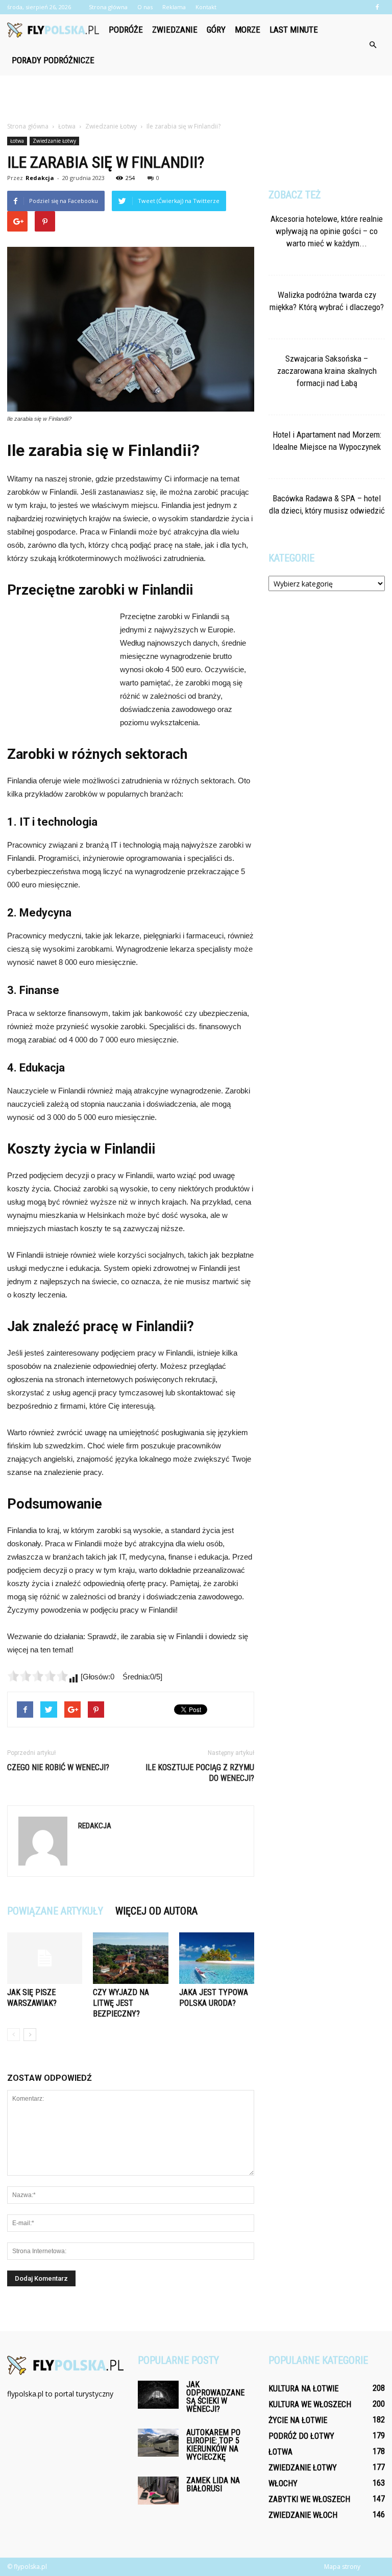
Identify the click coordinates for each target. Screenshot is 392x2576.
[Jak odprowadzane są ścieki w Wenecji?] (158, 2395)
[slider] (38, 1676)
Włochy (283, 2483)
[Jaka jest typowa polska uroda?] (217, 1958)
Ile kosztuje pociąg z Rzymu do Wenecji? (200, 1773)
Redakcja (40, 178)
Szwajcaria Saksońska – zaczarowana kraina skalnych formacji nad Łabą (327, 371)
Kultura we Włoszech (310, 2404)
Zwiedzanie (175, 30)
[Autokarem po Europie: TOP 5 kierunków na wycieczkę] (158, 2443)
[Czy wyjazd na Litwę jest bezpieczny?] (130, 1958)
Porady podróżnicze (53, 60)
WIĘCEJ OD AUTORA (156, 1911)
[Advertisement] (196, 98)
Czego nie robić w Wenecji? (58, 1767)
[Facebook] (377, 7)
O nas (145, 7)
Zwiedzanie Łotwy (54, 141)
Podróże (126, 30)
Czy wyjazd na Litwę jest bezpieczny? (121, 2003)
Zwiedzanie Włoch (303, 2515)
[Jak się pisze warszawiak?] (45, 1958)
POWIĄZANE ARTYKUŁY (55, 1911)
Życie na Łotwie (298, 2420)
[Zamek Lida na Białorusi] (158, 2491)
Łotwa (17, 141)
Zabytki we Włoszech (309, 2499)
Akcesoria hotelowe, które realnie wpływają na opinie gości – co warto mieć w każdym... (327, 231)
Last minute (294, 30)
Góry (216, 30)
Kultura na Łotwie (303, 2389)
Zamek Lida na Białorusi (213, 2484)
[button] (373, 45)
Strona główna (108, 7)
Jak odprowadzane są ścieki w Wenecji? (215, 2397)
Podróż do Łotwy (301, 2436)
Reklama (174, 7)
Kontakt (206, 7)
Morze (248, 30)
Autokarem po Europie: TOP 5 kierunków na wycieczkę (213, 2445)
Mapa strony (342, 2567)
